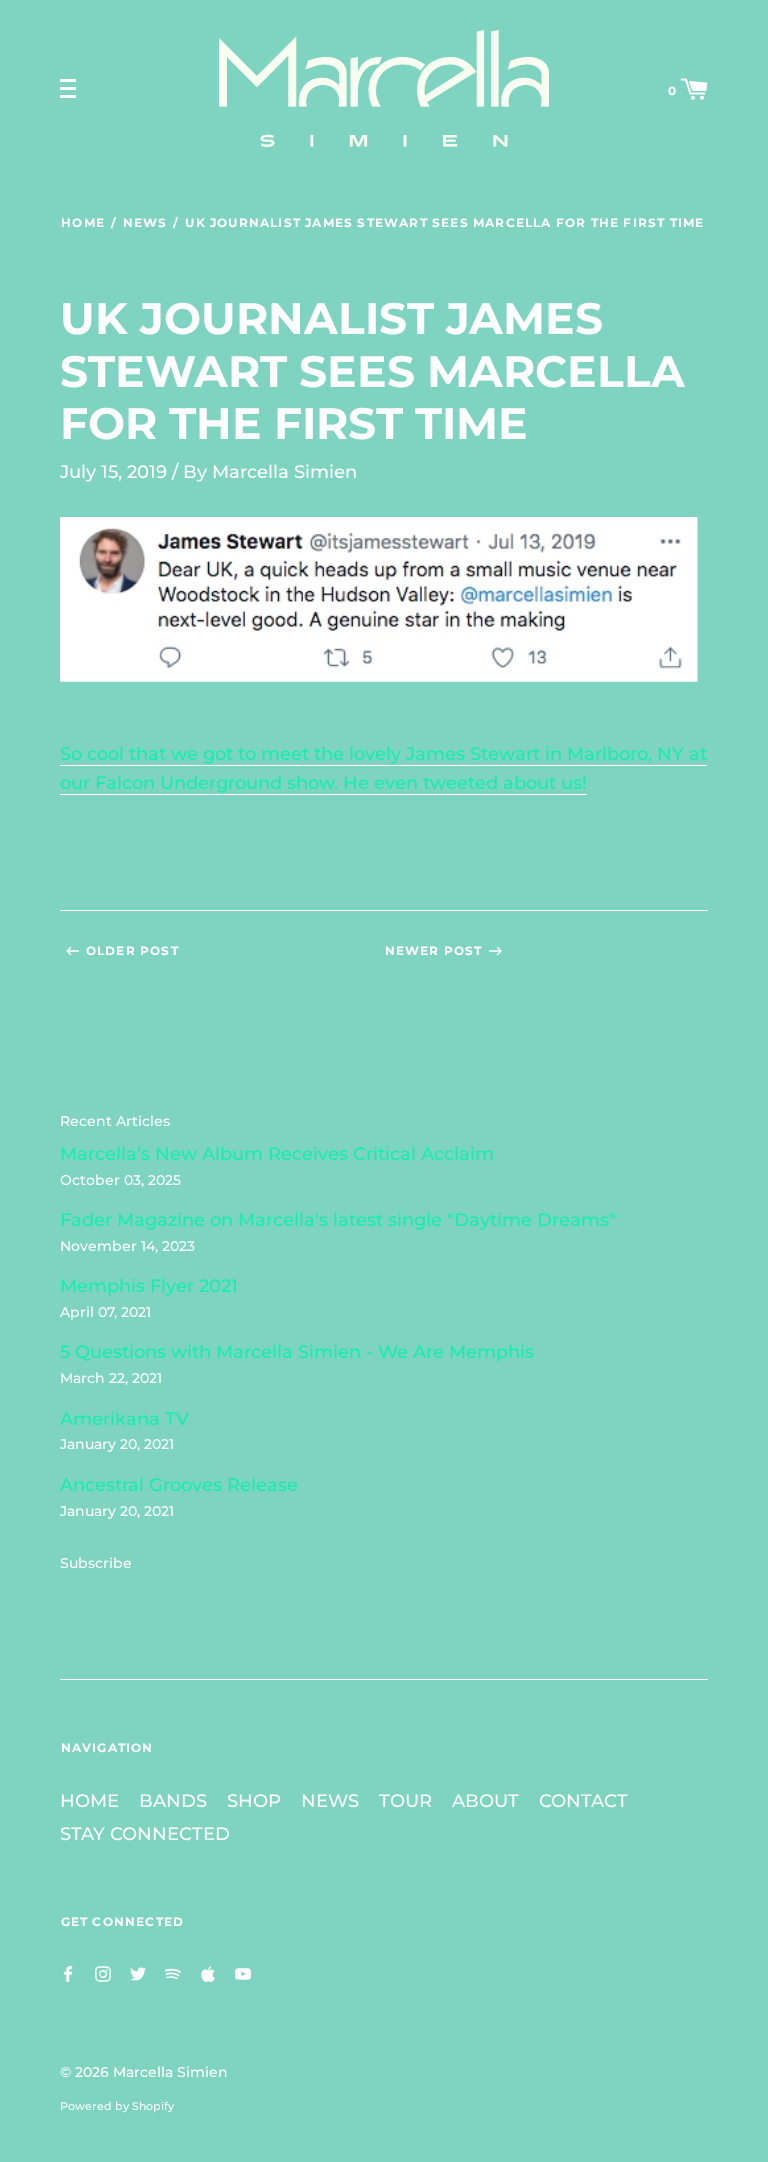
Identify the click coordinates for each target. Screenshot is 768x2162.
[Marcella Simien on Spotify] (173, 1972)
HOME (89, 1801)
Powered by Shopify (117, 2106)
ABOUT (485, 1801)
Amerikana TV (124, 1419)
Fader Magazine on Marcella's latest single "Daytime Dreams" (338, 1220)
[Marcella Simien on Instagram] (103, 1972)
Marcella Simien (170, 2072)
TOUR (405, 1801)
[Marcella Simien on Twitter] (138, 1972)
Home (83, 222)
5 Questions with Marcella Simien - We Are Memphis (297, 1352)
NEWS (330, 1801)
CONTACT (583, 1801)
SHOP (254, 1801)
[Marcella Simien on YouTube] (243, 1972)
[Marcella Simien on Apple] (208, 1972)
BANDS (173, 1801)
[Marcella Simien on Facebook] (68, 1972)
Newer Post (434, 950)
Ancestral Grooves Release (179, 1485)
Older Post (132, 950)
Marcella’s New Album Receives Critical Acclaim (277, 1154)
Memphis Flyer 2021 (149, 1286)
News (145, 222)
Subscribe (96, 1563)
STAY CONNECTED (145, 1834)
